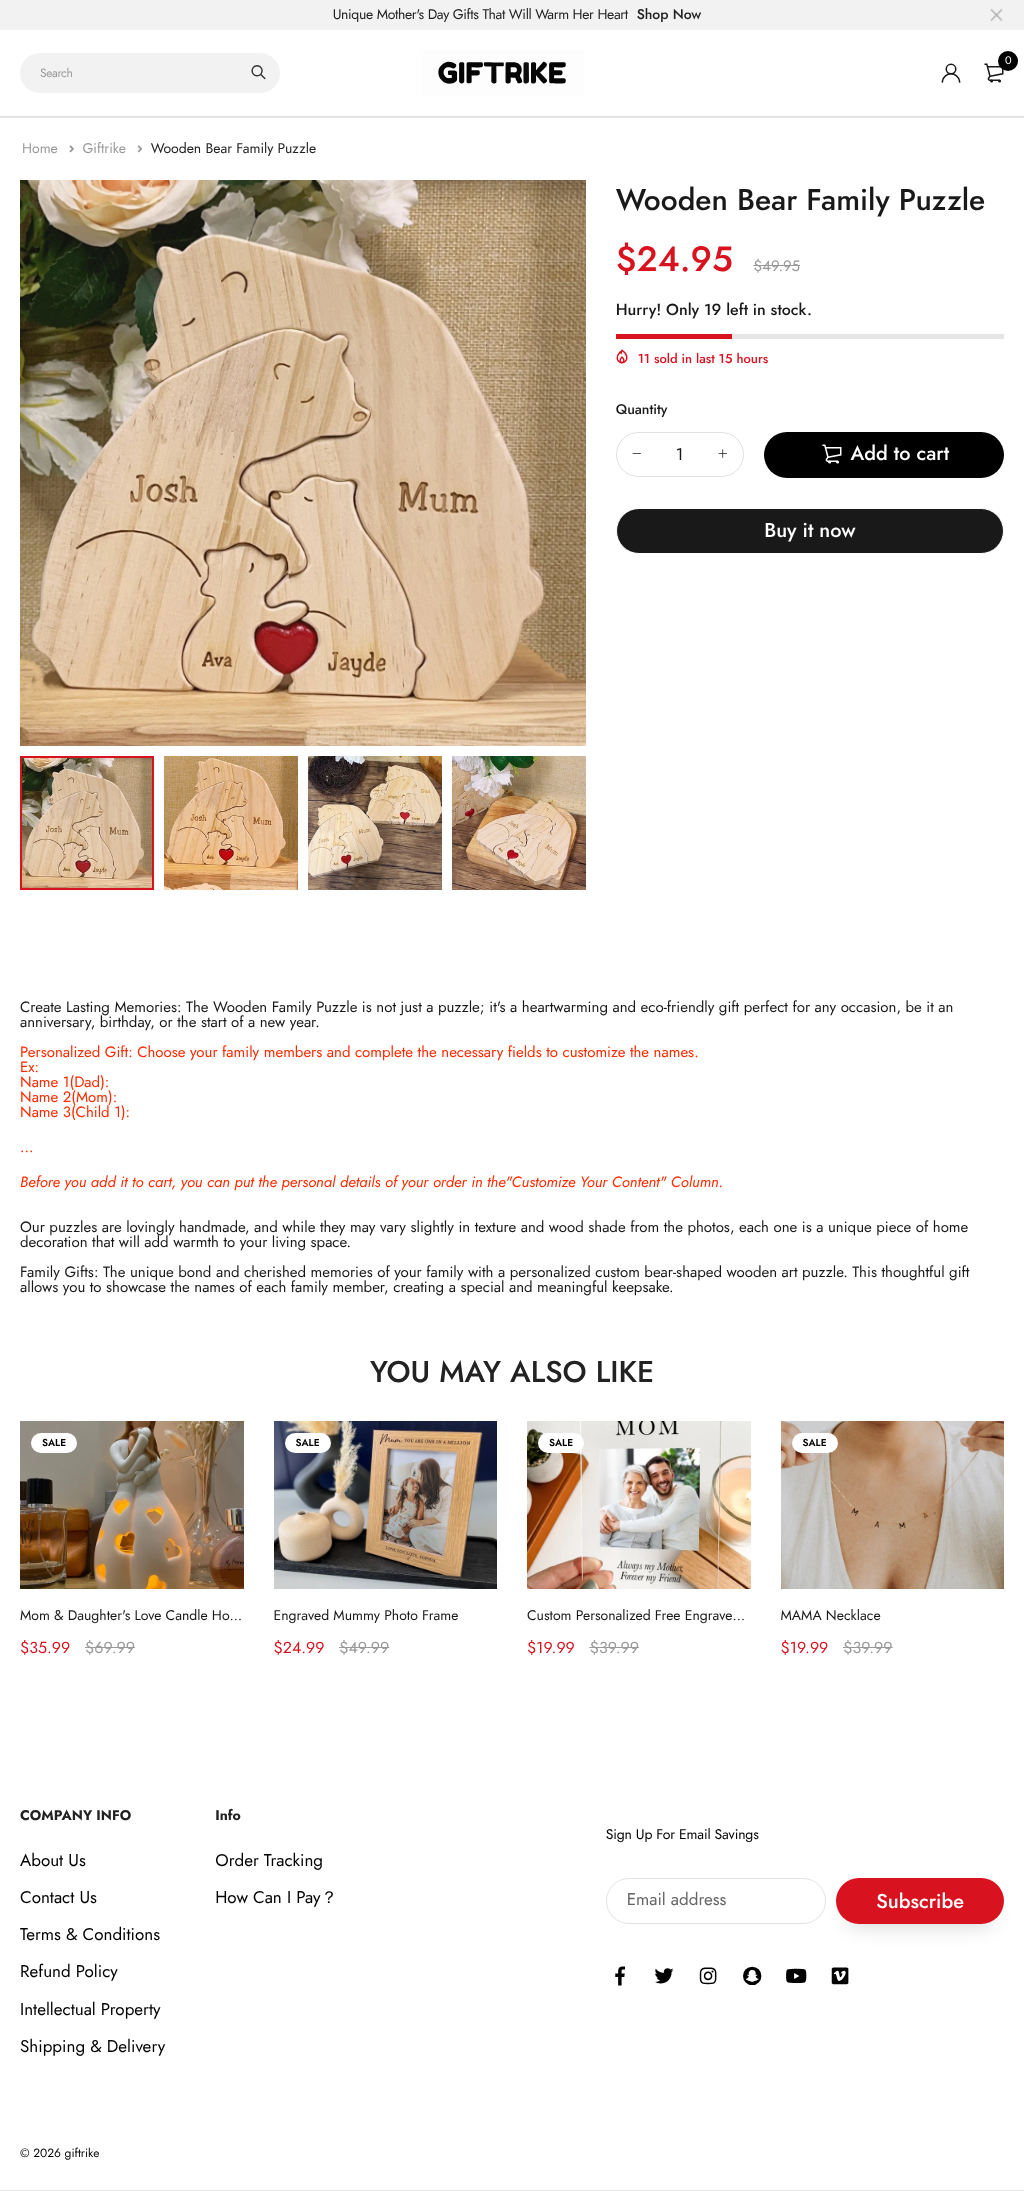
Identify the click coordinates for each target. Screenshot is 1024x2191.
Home (42, 149)
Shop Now (669, 15)
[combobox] (150, 73)
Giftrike (106, 149)
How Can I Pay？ (276, 1898)
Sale (54, 1442)
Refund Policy (69, 1973)
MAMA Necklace (831, 1615)
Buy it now (809, 530)
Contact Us (58, 1898)
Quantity (642, 410)
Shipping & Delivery (92, 2047)
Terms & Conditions (90, 1936)
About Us (53, 1861)
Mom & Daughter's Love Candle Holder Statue (156, 1615)
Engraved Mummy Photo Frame (366, 1615)
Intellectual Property (90, 2010)
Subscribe (920, 1901)
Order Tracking (269, 1861)
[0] (994, 73)
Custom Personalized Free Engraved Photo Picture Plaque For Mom (726, 1615)
